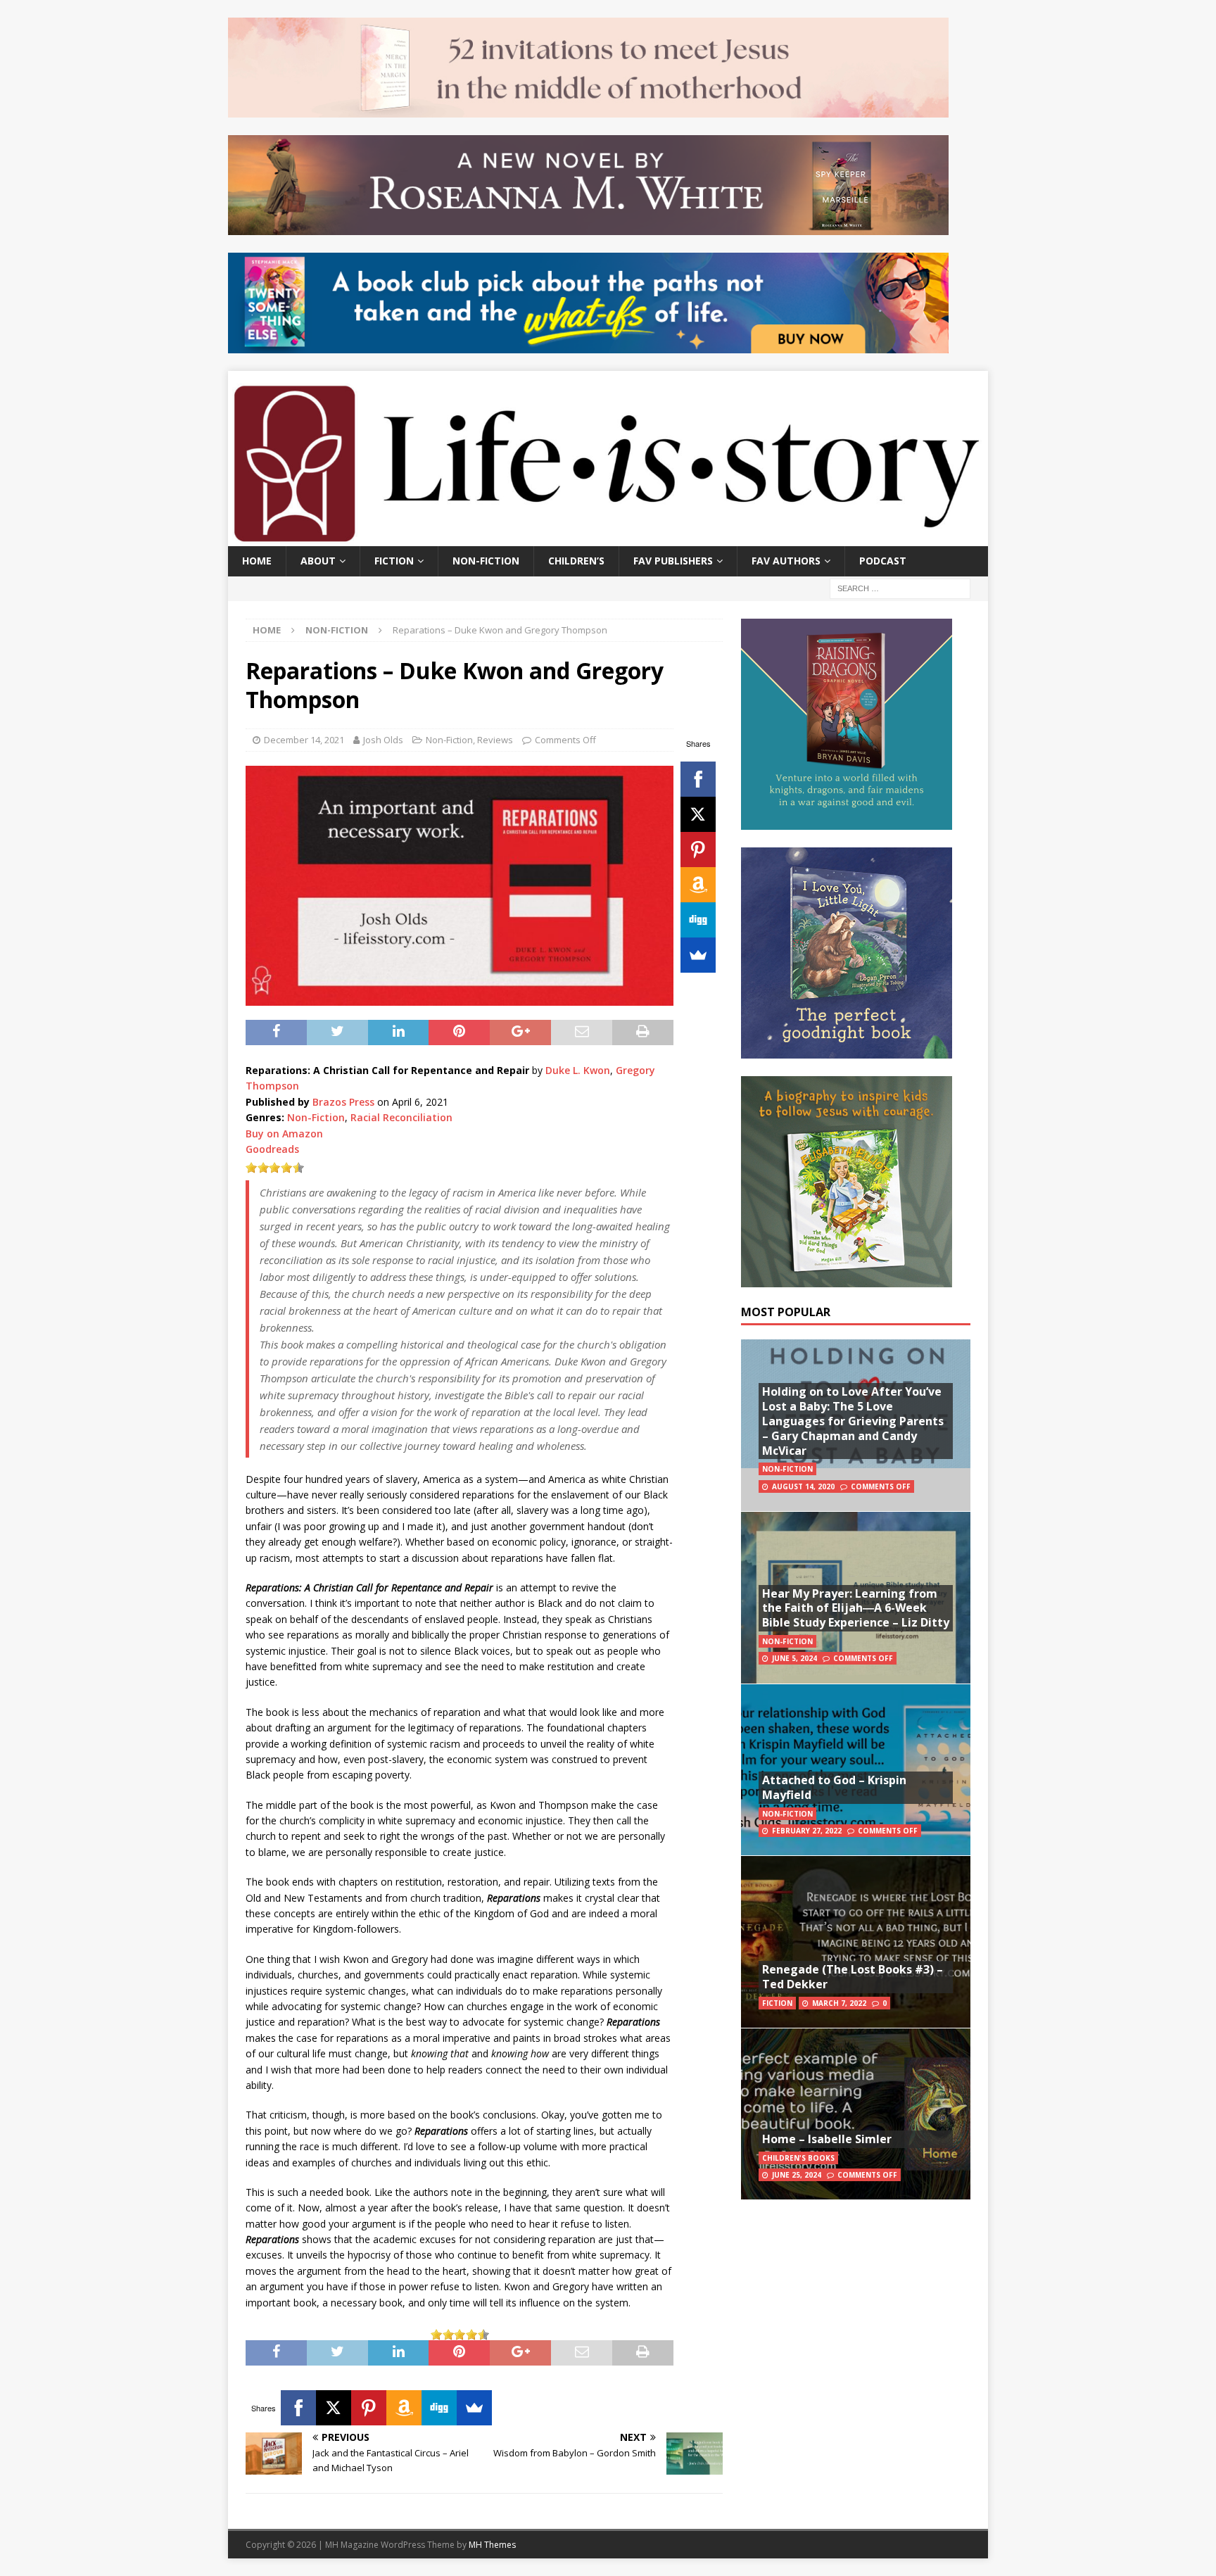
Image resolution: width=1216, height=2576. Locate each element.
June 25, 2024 (797, 2175)
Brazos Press (343, 1102)
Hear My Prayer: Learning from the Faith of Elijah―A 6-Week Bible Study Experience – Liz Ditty (856, 1608)
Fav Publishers (673, 561)
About (318, 561)
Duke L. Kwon (578, 1070)
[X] (698, 814)
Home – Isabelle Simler (827, 2139)
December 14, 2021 (304, 740)
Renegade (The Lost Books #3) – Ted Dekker (853, 1977)
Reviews (495, 740)
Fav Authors (786, 561)
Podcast (883, 561)
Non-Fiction (486, 561)
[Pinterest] (698, 850)
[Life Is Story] (608, 538)
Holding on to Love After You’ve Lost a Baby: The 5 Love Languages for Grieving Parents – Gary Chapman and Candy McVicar (853, 1421)
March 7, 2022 (839, 2003)
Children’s (576, 561)
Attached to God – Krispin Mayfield (834, 1787)
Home (257, 561)
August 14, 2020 (803, 1486)
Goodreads (272, 1149)
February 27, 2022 (807, 1831)
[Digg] (698, 920)
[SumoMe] (698, 955)
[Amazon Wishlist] (698, 885)
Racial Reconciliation (401, 1117)
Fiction (394, 561)
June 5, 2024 (794, 1658)
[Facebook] (698, 779)
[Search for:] (900, 587)
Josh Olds (383, 740)
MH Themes (492, 2545)
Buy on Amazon (284, 1134)
